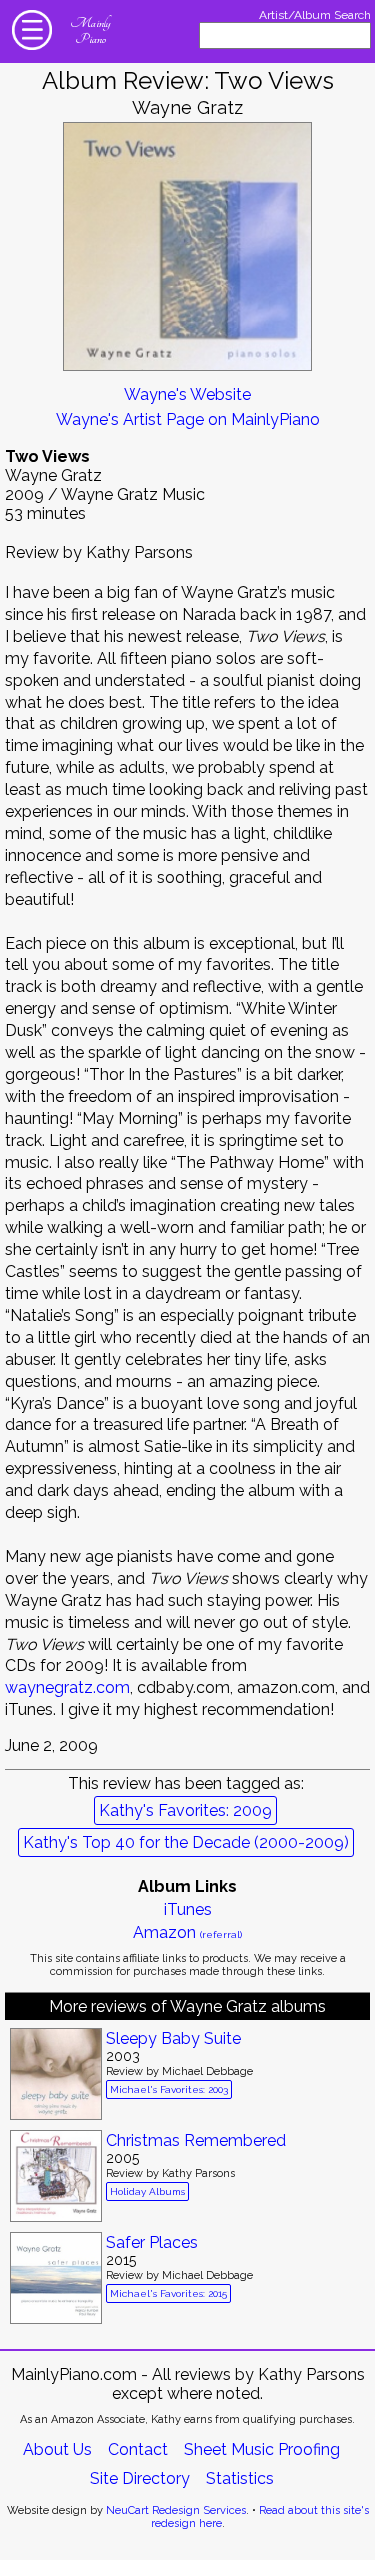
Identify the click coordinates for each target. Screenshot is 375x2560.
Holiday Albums (147, 2191)
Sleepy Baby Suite (173, 2038)
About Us (57, 2449)
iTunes (188, 1909)
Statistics (240, 2478)
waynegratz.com (67, 1687)
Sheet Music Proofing (262, 2449)
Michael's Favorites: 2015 (168, 2293)
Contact (138, 2449)
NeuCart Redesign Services (176, 2510)
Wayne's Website (187, 394)
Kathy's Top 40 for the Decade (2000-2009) (186, 1842)
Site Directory (140, 2478)
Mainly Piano (90, 31)
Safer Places (152, 2242)
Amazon (187, 1932)
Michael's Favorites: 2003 (169, 2089)
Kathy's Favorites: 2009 (185, 1810)
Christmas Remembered (196, 2140)
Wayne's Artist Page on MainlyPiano (188, 419)
